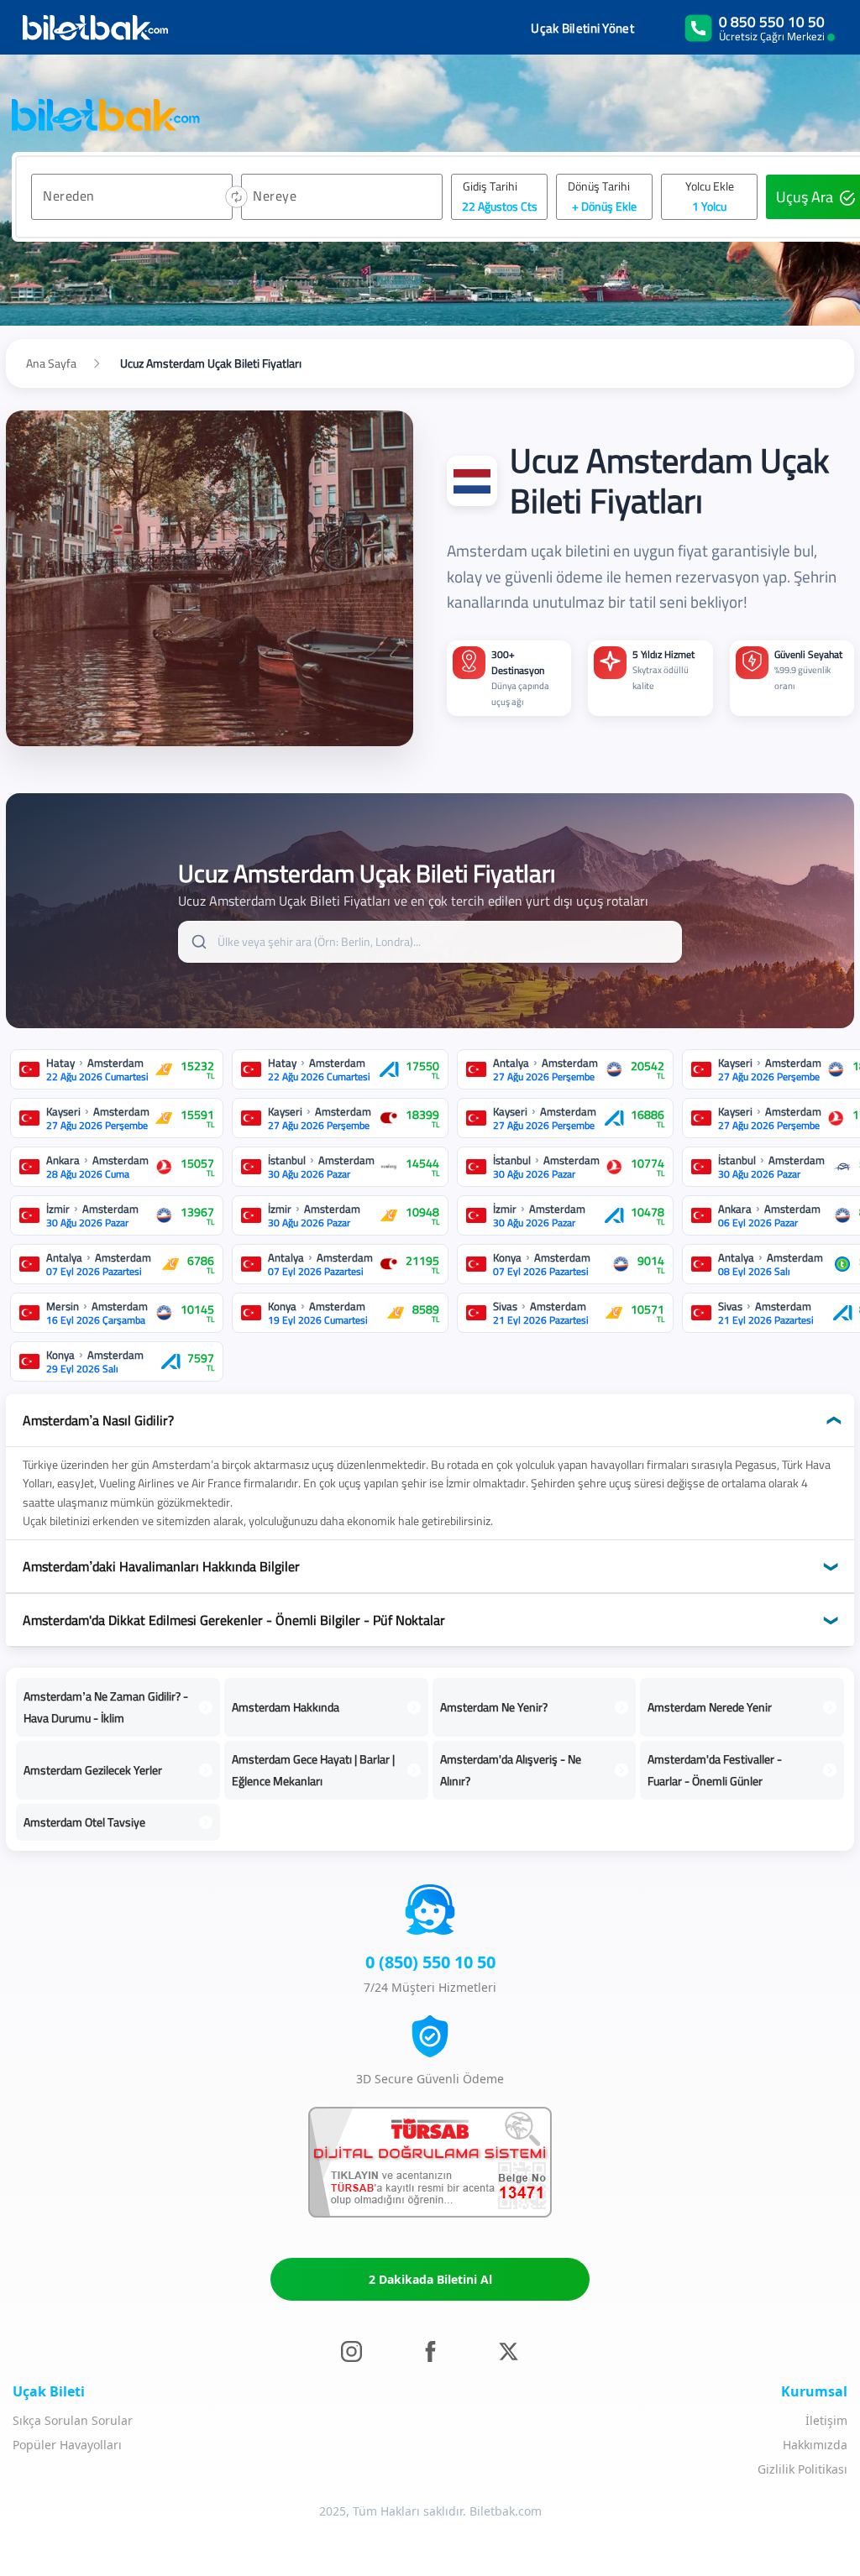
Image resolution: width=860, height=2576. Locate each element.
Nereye (275, 196)
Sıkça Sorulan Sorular (73, 2420)
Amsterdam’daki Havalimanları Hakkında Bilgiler (161, 1566)
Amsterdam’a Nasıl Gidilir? (98, 1420)
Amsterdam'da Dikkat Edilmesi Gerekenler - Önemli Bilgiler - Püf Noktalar (234, 1620)
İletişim (826, 2420)
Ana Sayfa (51, 363)
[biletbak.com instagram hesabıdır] (351, 2351)
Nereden (69, 196)
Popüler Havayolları (67, 2445)
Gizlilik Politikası (802, 2469)
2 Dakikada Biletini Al (430, 2279)
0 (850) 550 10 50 (430, 1962)
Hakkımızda (815, 2445)
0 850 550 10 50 (772, 22)
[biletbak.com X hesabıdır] (509, 2351)
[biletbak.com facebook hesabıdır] (430, 2351)
